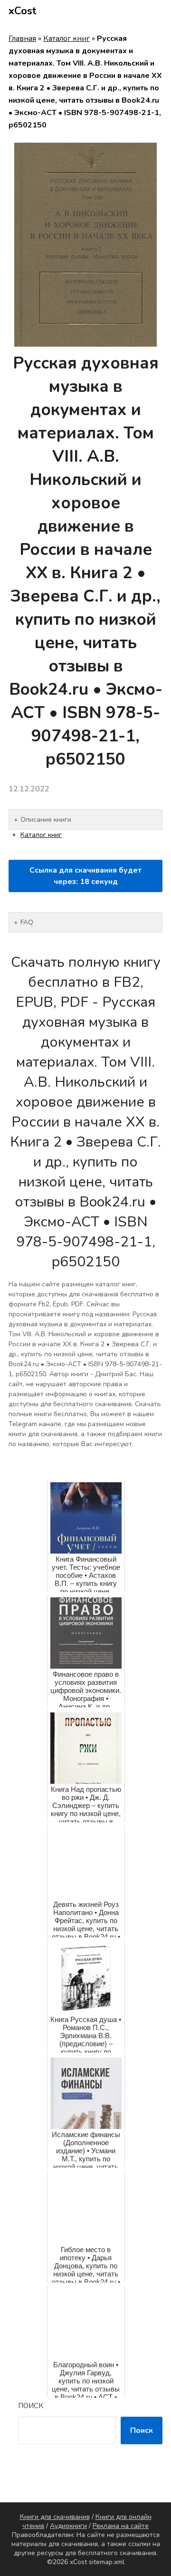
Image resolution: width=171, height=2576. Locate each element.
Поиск (31, 2406)
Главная (22, 39)
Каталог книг (66, 39)
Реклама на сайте (121, 2526)
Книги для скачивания (55, 2517)
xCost (23, 11)
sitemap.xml (107, 2562)
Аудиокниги (68, 2526)
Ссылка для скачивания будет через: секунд (85, 876)
